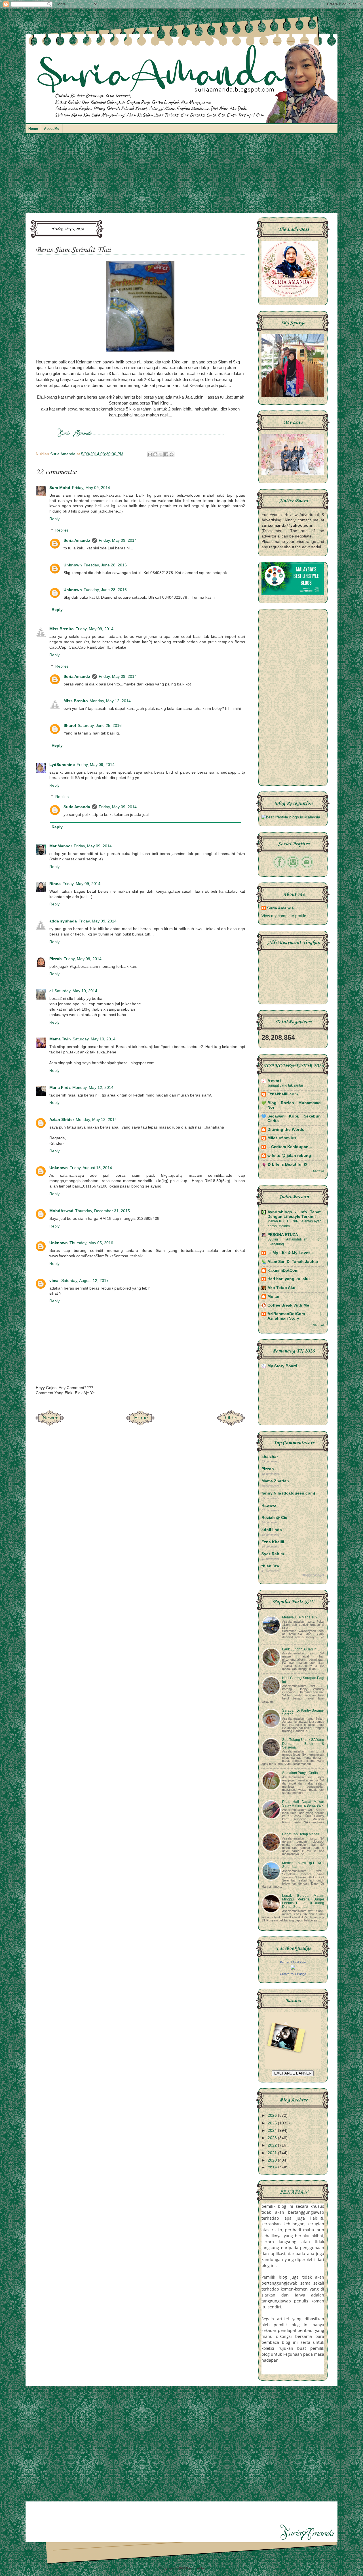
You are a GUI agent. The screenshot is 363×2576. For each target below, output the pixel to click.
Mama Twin (60, 1039)
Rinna (55, 884)
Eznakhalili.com (283, 1094)
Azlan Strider (62, 1120)
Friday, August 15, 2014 (91, 1168)
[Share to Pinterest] (172, 454)
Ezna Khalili (273, 1542)
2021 (273, 2153)
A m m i (274, 1081)
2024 (273, 2131)
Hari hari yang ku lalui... (290, 1279)
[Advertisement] (181, 176)
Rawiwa (269, 1505)
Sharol (70, 726)
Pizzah (56, 959)
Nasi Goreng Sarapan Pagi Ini (303, 1680)
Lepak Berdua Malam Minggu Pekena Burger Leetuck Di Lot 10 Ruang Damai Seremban (303, 1901)
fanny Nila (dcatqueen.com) (288, 1493)
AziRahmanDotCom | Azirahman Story (294, 1316)
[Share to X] (161, 454)
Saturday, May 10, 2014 (76, 991)
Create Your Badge (293, 1974)
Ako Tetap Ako (281, 1288)
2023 (273, 2138)
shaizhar (270, 1457)
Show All (319, 1171)
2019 (273, 2168)
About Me (52, 129)
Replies (62, 530)
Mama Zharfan (275, 1481)
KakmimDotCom (283, 1270)
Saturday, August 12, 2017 (85, 1281)
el (51, 991)
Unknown (73, 565)
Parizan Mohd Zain (293, 1962)
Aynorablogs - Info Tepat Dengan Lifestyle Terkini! (294, 1214)
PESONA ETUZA (283, 1235)
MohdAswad (61, 1211)
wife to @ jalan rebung (289, 1156)
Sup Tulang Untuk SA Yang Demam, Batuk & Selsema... (303, 1743)
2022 (273, 2145)
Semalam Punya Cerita (300, 1773)
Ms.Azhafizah (216, 2568)
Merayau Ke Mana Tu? (300, 1617)
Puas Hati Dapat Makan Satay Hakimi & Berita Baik (303, 1804)
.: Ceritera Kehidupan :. (290, 1147)
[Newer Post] (50, 1424)
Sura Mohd (60, 488)
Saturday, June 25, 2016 (100, 726)
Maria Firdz (60, 1088)
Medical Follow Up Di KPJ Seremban (303, 1865)
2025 (273, 2123)
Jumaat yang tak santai (285, 1085)
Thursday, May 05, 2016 (91, 1243)
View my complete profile (284, 916)
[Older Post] (231, 1424)
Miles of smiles (282, 1138)
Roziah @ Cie (274, 1518)
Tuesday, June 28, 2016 (105, 565)
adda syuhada (63, 921)
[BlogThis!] (155, 454)
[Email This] (150, 454)
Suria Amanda (77, 540)
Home (33, 129)
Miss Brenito (62, 629)
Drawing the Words (286, 1130)
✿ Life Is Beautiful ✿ (287, 1164)
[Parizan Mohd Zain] (293, 1968)
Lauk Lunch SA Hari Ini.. (301, 1649)
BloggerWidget (313, 1575)
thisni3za (270, 1566)
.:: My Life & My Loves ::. (292, 1253)
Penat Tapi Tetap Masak (301, 1834)
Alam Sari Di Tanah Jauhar (293, 1262)
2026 (273, 2115)
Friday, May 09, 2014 (91, 488)
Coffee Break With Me (288, 1305)
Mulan (273, 1297)
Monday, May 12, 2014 (110, 701)
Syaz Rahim (273, 1554)
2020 (273, 2160)
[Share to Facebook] (166, 454)
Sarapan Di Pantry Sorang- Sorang (303, 1712)
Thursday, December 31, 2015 (103, 1211)
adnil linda (272, 1530)
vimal (54, 1281)
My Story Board (282, 1366)
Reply (54, 519)
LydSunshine (62, 765)
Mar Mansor (61, 846)
